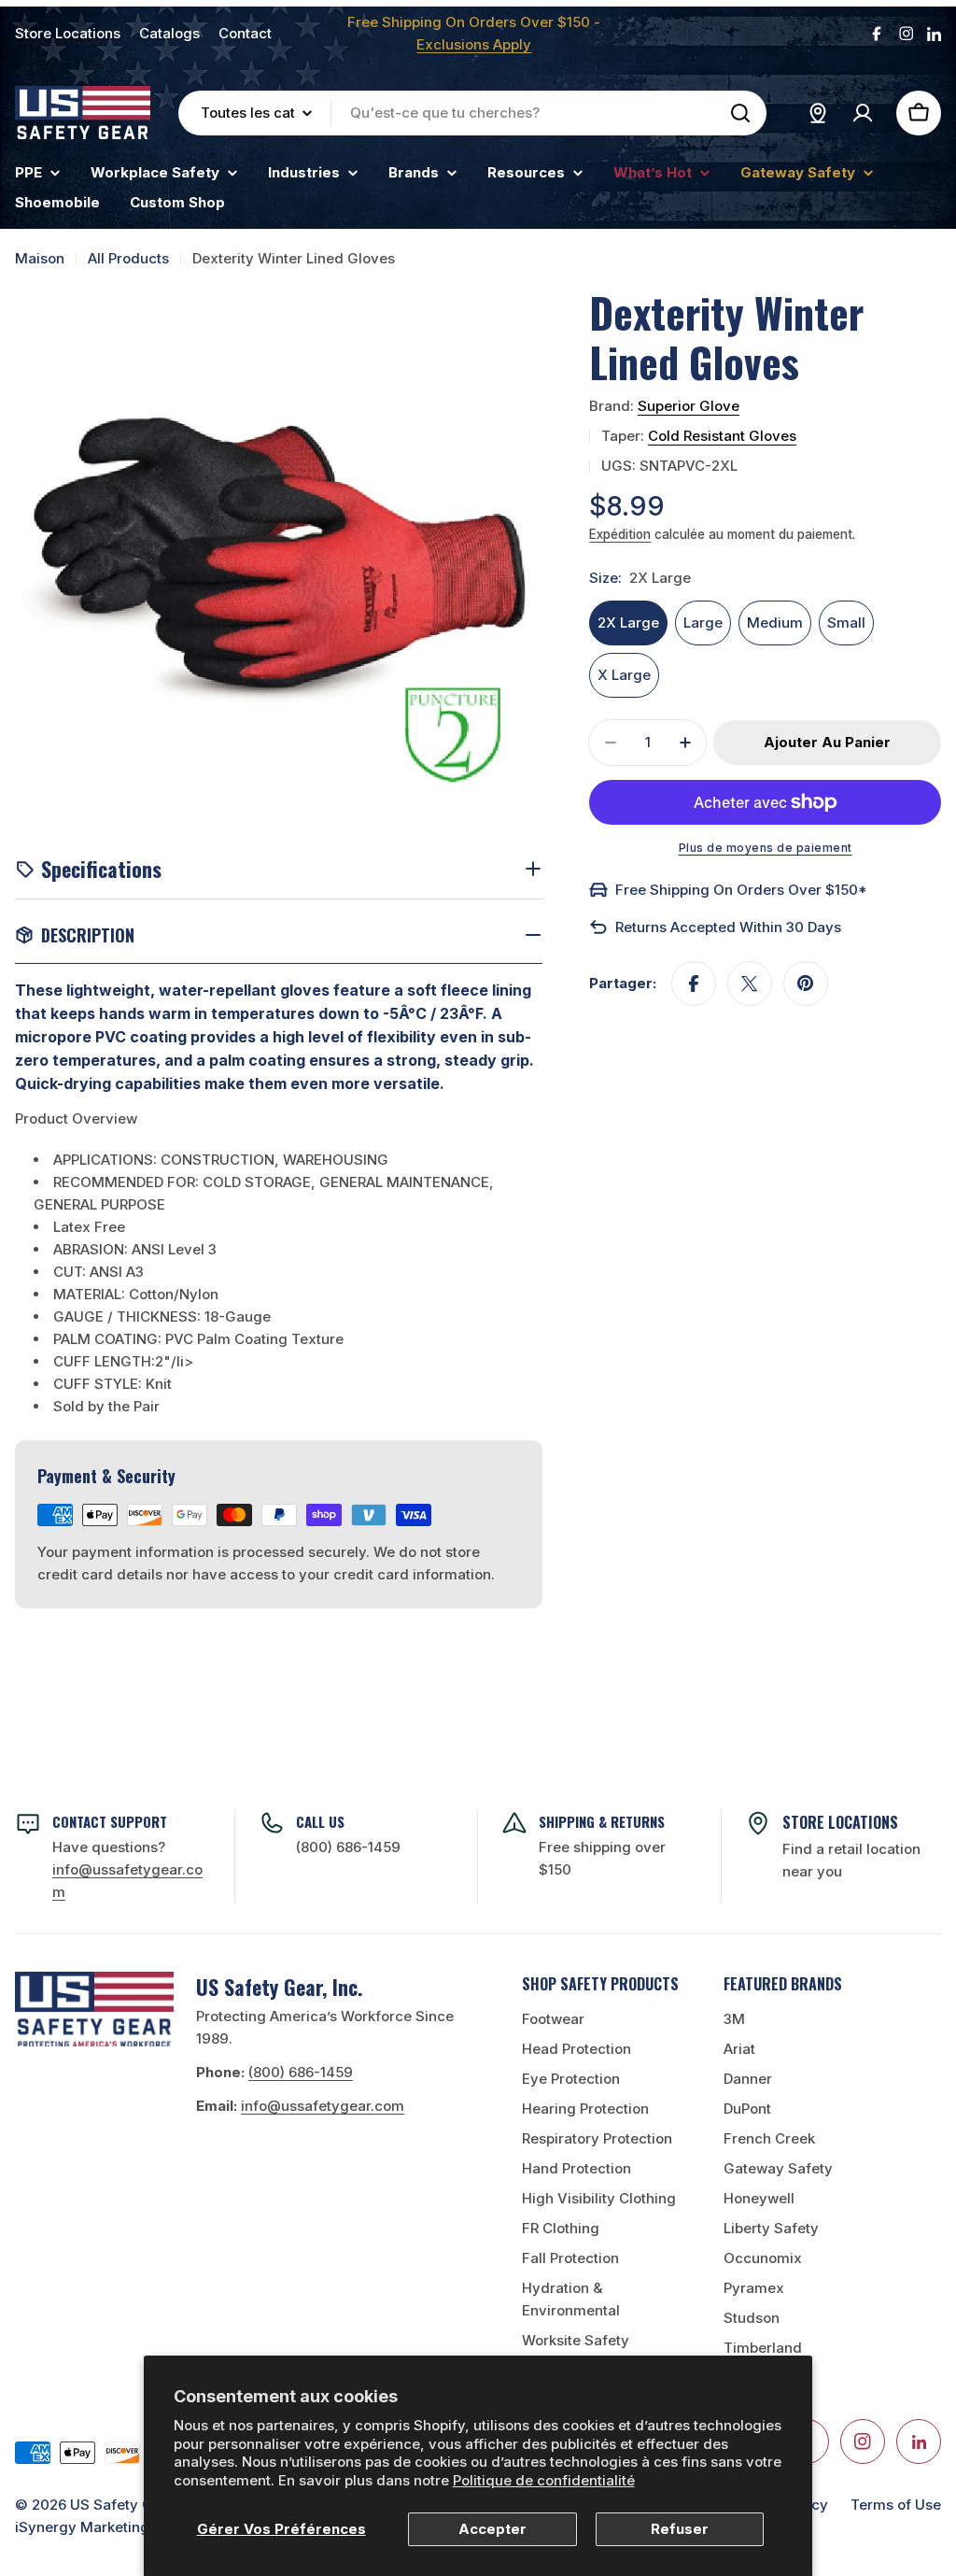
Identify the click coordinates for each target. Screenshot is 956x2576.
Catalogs (169, 33)
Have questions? (127, 1869)
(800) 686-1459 (348, 1847)
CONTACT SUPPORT (110, 1821)
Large (703, 623)
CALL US (320, 1821)
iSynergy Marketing (82, 2527)
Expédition (620, 534)
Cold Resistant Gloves (722, 436)
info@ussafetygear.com (323, 2106)
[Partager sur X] (750, 984)
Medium (775, 623)
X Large (624, 675)
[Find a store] (818, 113)
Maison (40, 258)
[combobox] (472, 113)
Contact (245, 33)
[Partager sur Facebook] (694, 984)
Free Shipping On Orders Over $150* (741, 890)
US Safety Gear (123, 2505)
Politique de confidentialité (544, 2480)
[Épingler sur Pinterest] (806, 984)
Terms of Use (896, 2505)
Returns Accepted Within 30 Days (728, 927)
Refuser (680, 2529)
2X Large (628, 623)
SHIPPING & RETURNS (602, 1821)
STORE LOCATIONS (840, 1822)
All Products (128, 258)
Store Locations (68, 33)
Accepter (492, 2529)
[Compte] (863, 113)
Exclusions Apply (474, 44)
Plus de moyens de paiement (766, 848)
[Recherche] (740, 113)
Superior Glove (689, 406)
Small (846, 623)
